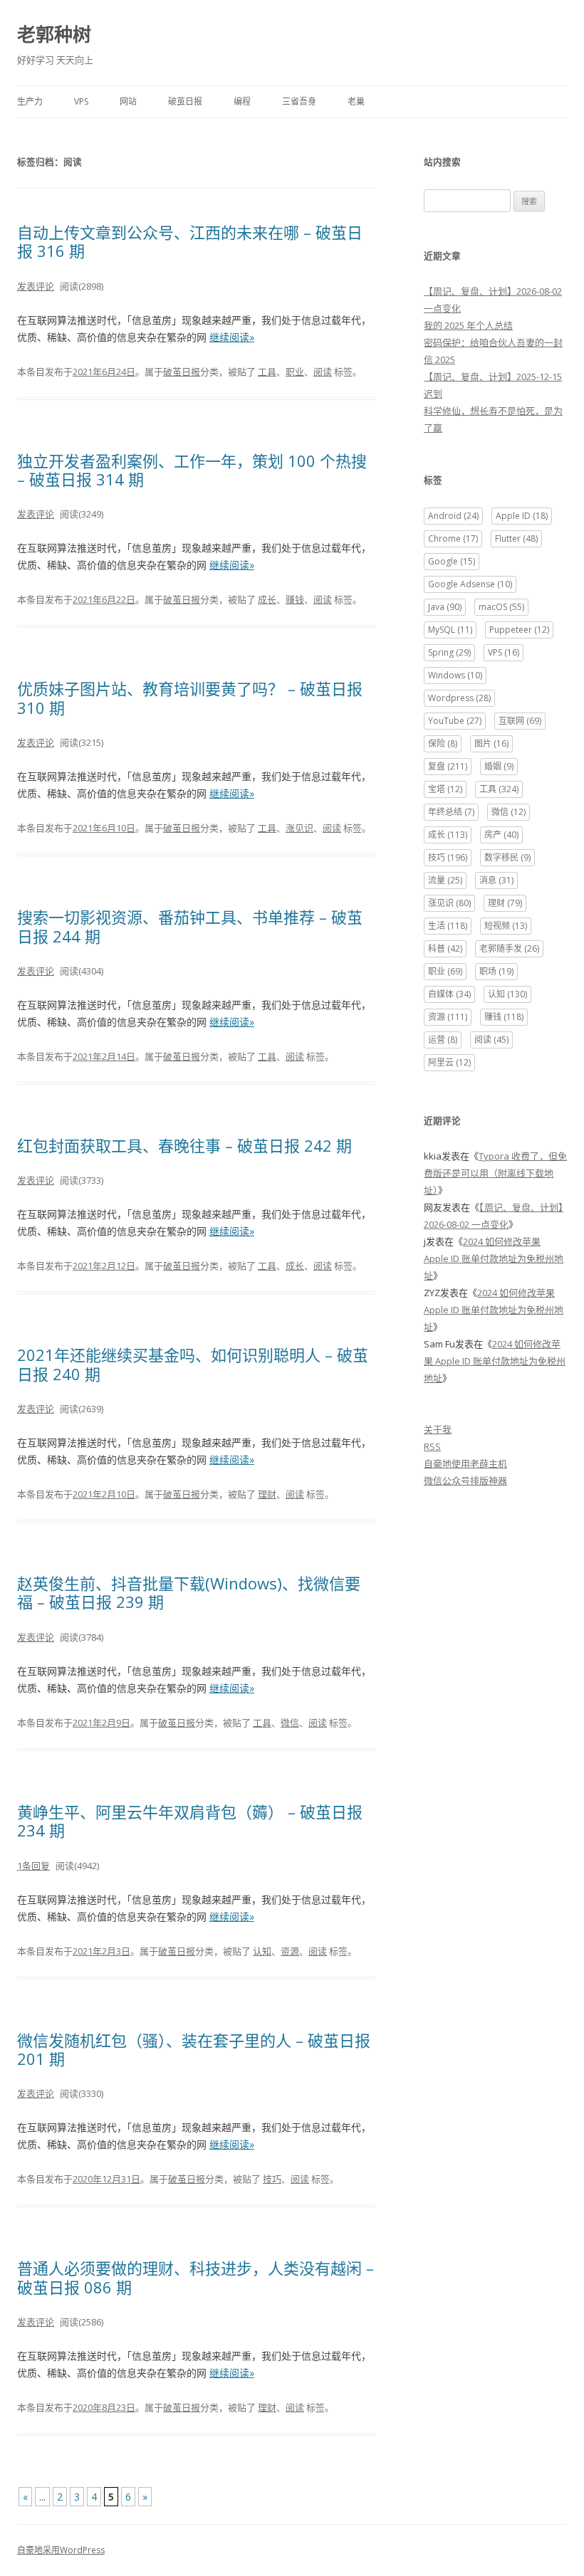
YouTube (455, 721)
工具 (267, 372)
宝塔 (445, 789)
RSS (432, 1446)
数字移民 (507, 857)
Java (445, 607)
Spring (449, 652)
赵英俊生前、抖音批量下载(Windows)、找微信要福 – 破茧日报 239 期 (189, 1592)
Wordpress (459, 698)
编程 (242, 101)
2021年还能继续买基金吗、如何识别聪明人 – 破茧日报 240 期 (193, 1364)
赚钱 (295, 599)
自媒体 (449, 994)
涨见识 (299, 828)
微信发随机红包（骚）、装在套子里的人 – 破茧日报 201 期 (194, 2049)
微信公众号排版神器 (465, 1481)
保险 (443, 743)
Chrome (453, 538)
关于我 (438, 1429)
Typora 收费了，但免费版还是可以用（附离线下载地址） (495, 1173)
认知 (262, 1951)
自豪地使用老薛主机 (465, 1463)
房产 (501, 835)
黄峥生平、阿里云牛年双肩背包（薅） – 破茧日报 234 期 (190, 1821)
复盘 (448, 766)
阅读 (323, 372)
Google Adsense (470, 584)
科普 (445, 948)
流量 (445, 880)
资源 (290, 1951)
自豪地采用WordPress (61, 2550)
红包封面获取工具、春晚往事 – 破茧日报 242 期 (184, 1145)
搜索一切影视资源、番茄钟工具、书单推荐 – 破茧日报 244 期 (190, 926)
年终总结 (451, 812)
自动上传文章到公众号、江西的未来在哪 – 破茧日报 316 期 (190, 241)
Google (452, 561)
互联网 (520, 721)
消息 (496, 880)
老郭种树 (54, 34)
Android (453, 516)
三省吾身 (299, 101)
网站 (128, 101)
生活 (448, 926)
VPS (81, 101)
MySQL (450, 630)
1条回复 (33, 1866)
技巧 (272, 2179)
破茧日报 (185, 101)
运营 (443, 1040)
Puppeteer (519, 630)
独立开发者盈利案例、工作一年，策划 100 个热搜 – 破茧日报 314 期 (192, 470)
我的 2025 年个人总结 (468, 325)
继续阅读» (232, 337)
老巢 (356, 101)
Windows (455, 675)
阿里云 (449, 1062)
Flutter (516, 538)
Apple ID (522, 516)
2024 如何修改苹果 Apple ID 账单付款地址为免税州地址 (494, 1258)
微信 (290, 1723)
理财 (267, 1494)
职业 (295, 372)
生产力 (30, 101)
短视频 (506, 926)
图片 (491, 743)
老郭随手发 (509, 948)
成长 (267, 599)
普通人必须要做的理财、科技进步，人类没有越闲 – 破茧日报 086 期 (195, 2277)
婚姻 (499, 766)
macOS (501, 607)
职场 (496, 971)
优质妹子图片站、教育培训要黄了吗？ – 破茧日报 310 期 (190, 698)
